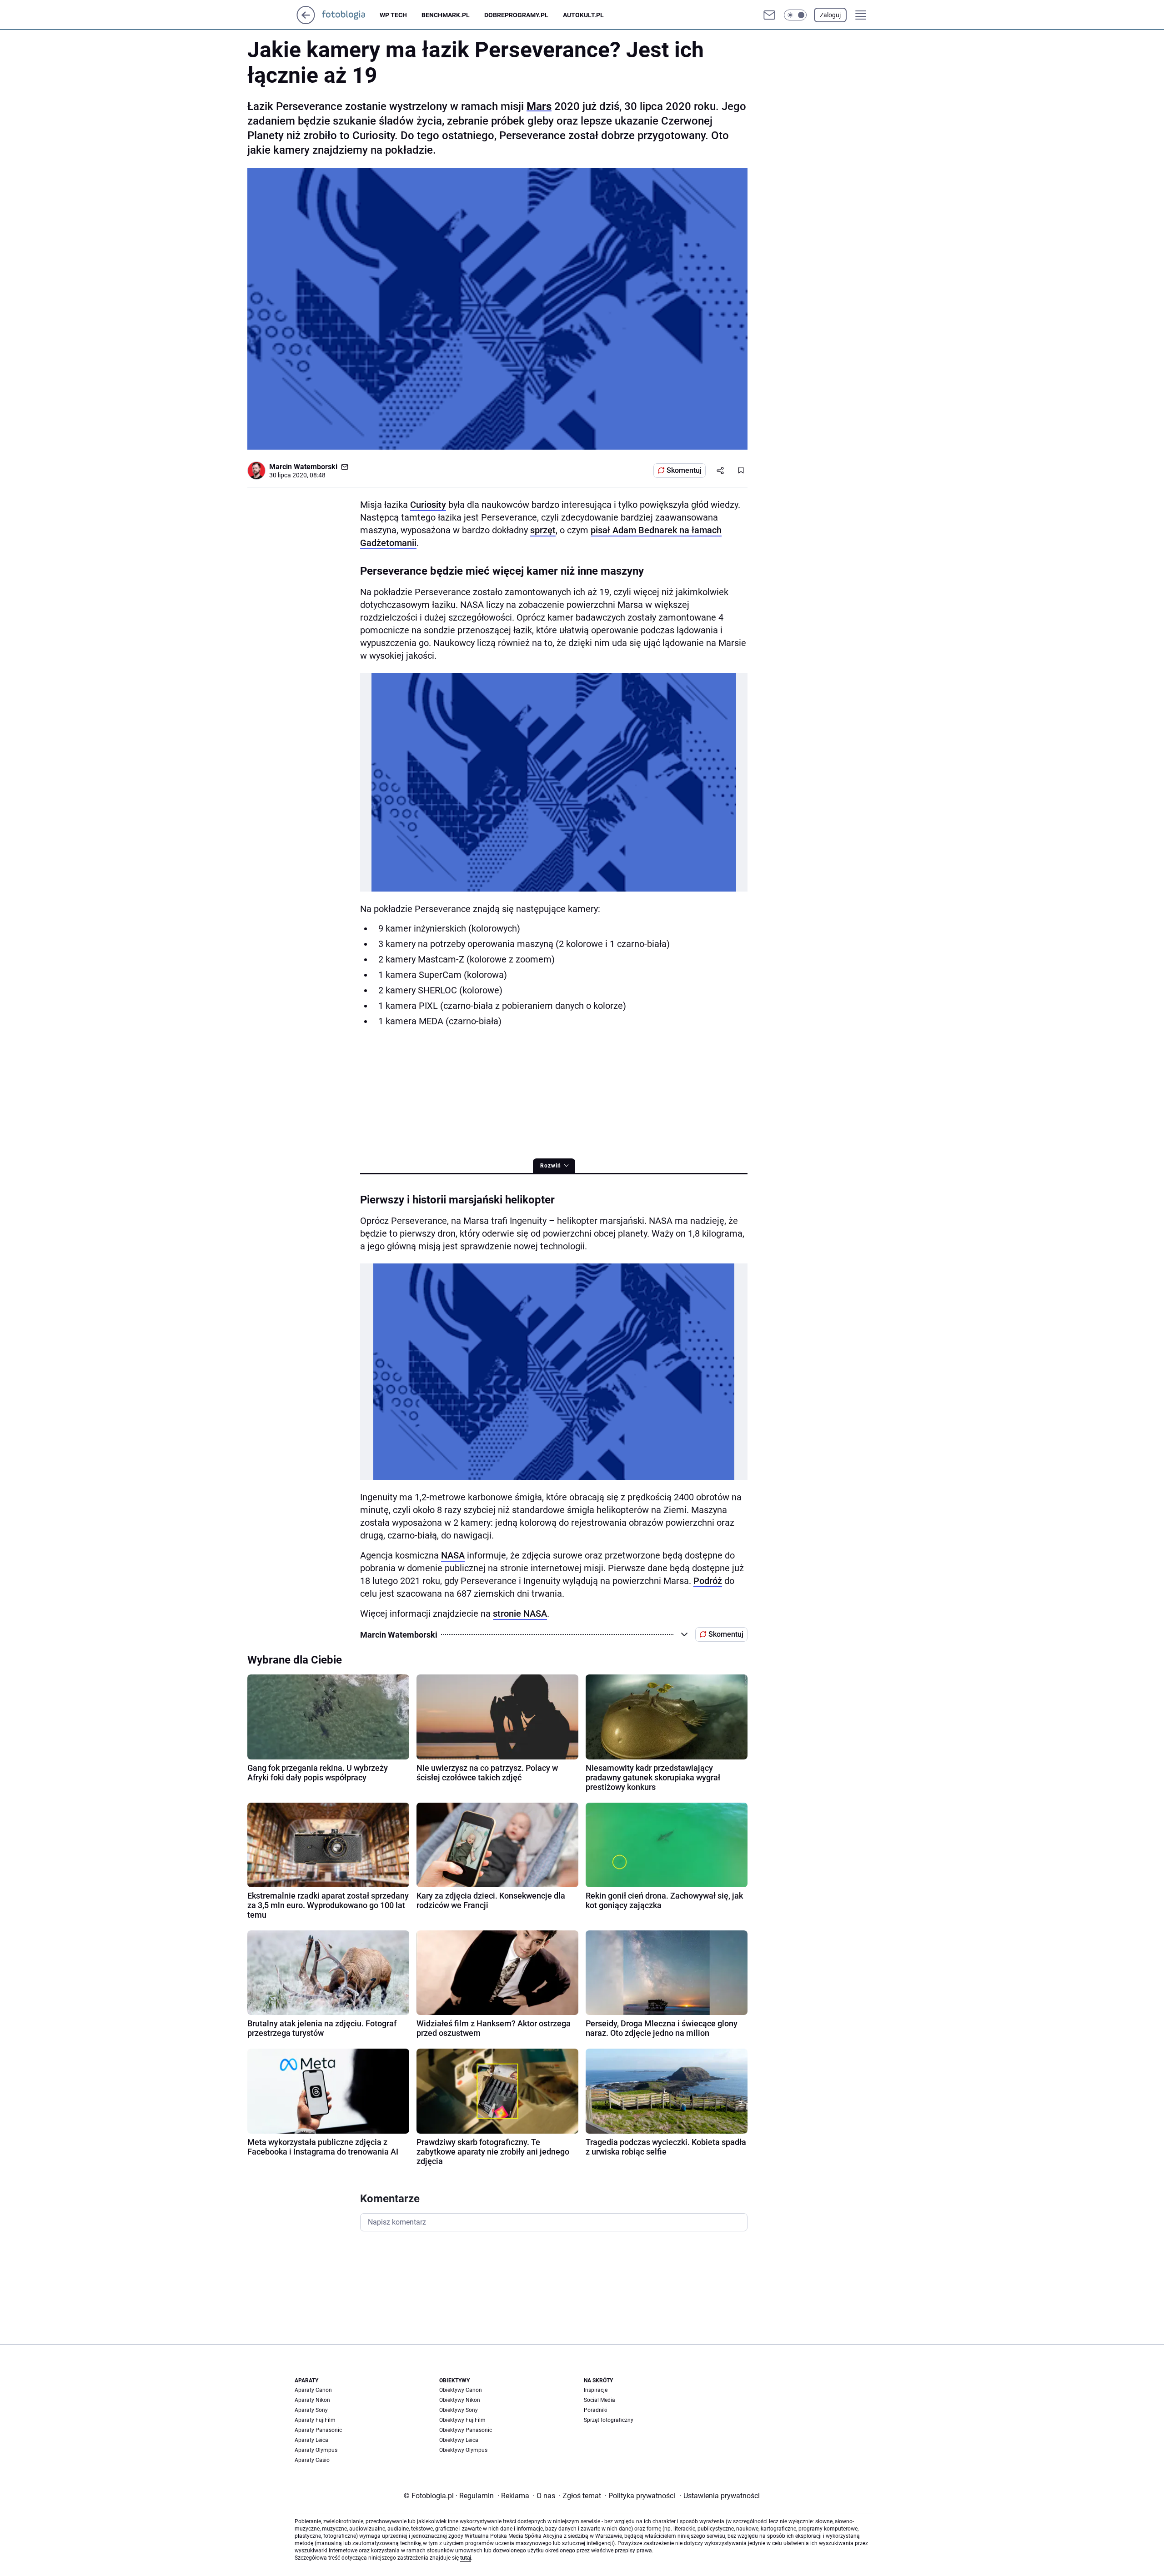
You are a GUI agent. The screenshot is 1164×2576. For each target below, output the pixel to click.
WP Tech (393, 15)
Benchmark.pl (446, 15)
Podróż (708, 1581)
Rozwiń (551, 1166)
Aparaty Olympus (316, 2450)
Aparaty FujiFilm (315, 2420)
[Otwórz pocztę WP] (769, 15)
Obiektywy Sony (459, 2410)
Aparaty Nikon (312, 2400)
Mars (539, 106)
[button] (795, 15)
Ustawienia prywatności (720, 2496)
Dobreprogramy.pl (516, 15)
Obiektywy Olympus (463, 2450)
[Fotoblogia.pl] (351, 15)
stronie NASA (520, 1614)
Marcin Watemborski (303, 467)
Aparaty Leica (311, 2440)
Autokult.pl (583, 15)
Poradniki (596, 2410)
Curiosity (428, 505)
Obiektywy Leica (459, 2440)
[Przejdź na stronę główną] (306, 22)
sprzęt (543, 530)
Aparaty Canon (313, 2390)
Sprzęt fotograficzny (609, 2420)
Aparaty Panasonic (318, 2430)
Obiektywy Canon (461, 2390)
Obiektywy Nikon (460, 2400)
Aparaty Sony (311, 2410)
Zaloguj (830, 15)
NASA (453, 1555)
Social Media (600, 2400)
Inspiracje (596, 2390)
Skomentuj (684, 470)
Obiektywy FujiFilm (462, 2420)
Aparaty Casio (312, 2460)
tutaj (466, 2558)
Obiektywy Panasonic (466, 2430)
